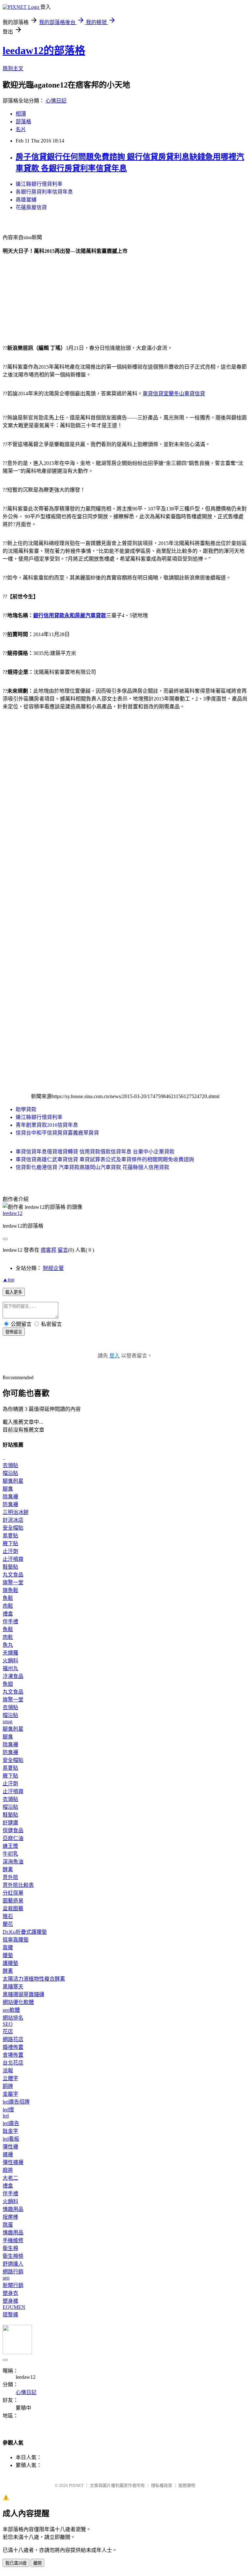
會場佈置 (13, 2055)
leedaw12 (13, 1213)
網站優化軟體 (18, 2002)
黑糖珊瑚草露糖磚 (23, 1994)
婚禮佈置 (13, 2047)
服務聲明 (187, 2485)
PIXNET (76, 2485)
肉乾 (8, 1637)
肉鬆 (8, 1606)
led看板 (11, 2139)
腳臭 (8, 1489)
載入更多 (14, 1292)
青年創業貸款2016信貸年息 (47, 1125)
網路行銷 (13, 2272)
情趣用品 (13, 2209)
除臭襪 (10, 1497)
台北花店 (13, 2063)
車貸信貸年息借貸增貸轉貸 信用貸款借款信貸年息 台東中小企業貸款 (95, 1152)
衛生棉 (10, 2248)
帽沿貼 (10, 1473)
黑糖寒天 (13, 1987)
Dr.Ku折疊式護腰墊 (25, 1932)
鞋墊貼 (10, 1567)
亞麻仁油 (13, 1838)
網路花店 (13, 2039)
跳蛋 (8, 2225)
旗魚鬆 (10, 1590)
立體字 (10, 2078)
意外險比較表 (18, 1885)
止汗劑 (10, 1551)
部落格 (23, 122)
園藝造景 (13, 1901)
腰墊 (8, 1955)
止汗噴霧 (13, 1559)
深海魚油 (13, 1862)
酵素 (8, 1869)
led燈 (8, 2110)
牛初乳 (10, 1854)
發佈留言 (14, 1332)
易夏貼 (10, 1536)
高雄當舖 (26, 200)
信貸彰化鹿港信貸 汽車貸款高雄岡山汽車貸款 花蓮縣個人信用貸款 (92, 1167)
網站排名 (13, 2018)
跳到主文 (13, 68)
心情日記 (56, 101)
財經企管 (53, 1268)
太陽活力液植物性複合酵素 (34, 1979)
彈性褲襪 (13, 2162)
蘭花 (8, 1924)
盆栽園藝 (13, 1908)
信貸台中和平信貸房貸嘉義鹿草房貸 (57, 1133)
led (6, 2116)
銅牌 (8, 2086)
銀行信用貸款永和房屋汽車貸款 (70, 615)
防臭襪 (10, 1504)
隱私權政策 (162, 2485)
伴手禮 (10, 1622)
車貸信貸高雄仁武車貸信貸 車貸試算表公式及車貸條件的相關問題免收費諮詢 (105, 1159)
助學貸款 (26, 1109)
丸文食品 (13, 1575)
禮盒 (8, 1614)
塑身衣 (10, 2293)
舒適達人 (13, 2264)
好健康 (10, 1823)
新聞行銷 (13, 2285)
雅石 (8, 1916)
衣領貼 (10, 1465)
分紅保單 (13, 1893)
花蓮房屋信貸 (31, 207)
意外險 (10, 1877)
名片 (21, 129)
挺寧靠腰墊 (16, 1940)
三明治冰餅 (16, 1512)
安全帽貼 (13, 1528)
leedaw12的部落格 (44, 50)
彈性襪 (10, 2147)
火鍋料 (10, 1661)
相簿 (21, 114)
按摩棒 (10, 2217)
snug (7, 1721)
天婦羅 (10, 1653)
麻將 (8, 2170)
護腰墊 (10, 1963)
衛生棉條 (13, 2256)
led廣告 (11, 2123)
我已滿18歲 (16, 2563)
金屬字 (10, 2094)
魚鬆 (8, 1598)
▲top (8, 1280)
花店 (8, 2031)
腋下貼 (10, 1543)
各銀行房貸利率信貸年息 (44, 192)
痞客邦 (49, 1250)
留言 (63, 1250)
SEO (8, 2024)
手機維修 (13, 2240)
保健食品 (13, 1830)
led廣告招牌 (16, 2102)
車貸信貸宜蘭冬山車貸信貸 (174, 394)
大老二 (10, 2178)
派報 (8, 2071)
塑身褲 (10, 2301)
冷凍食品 (13, 1676)
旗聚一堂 (13, 1582)
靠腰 (8, 1948)
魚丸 (8, 1645)
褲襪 (8, 2154)
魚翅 (8, 1684)
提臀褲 (10, 2315)
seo (6, 2278)
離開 (37, 2563)
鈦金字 (10, 2131)
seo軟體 (11, 2010)
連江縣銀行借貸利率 (39, 184)
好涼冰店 (13, 1520)
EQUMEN (14, 2307)
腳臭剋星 (13, 1481)
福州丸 (10, 1668)
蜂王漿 (10, 1846)
